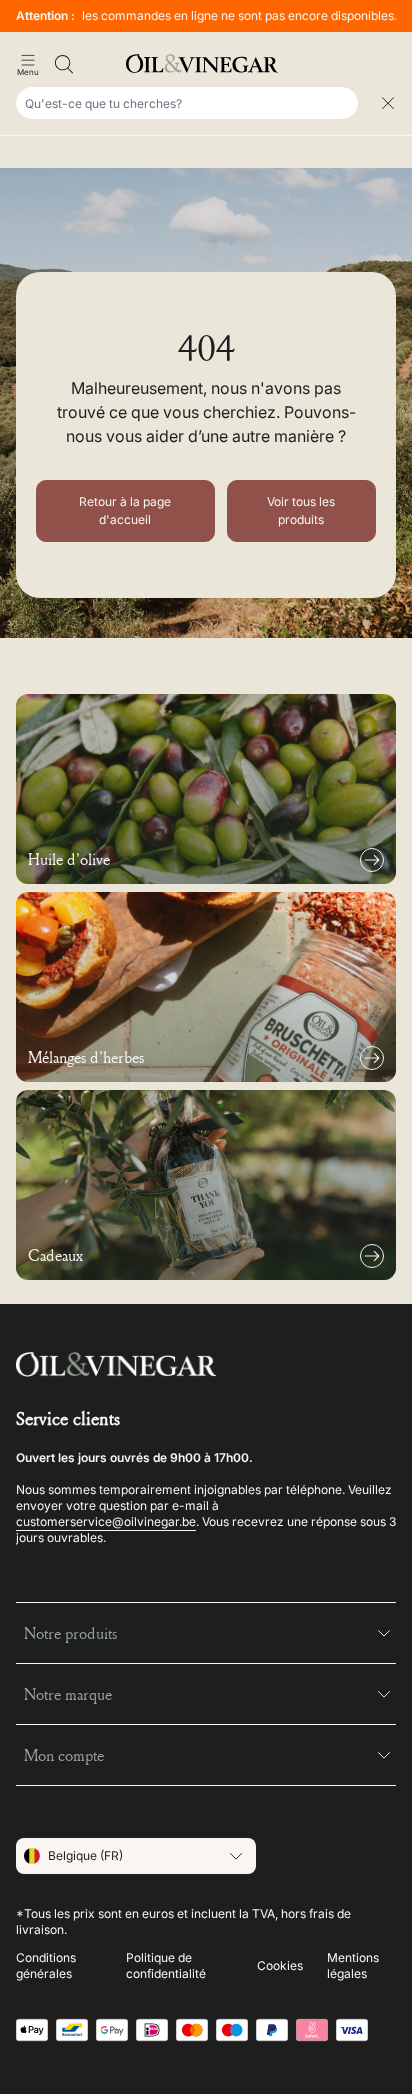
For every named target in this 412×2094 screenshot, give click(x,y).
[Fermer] (388, 103)
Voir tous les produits (301, 510)
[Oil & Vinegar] (206, 63)
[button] (28, 64)
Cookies (280, 1965)
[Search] (64, 64)
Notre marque (68, 1694)
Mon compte (64, 1755)
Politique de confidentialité (166, 1965)
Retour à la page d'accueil (125, 510)
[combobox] (187, 103)
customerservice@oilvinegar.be (106, 1521)
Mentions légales (353, 1965)
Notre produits (70, 1633)
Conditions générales (46, 1965)
